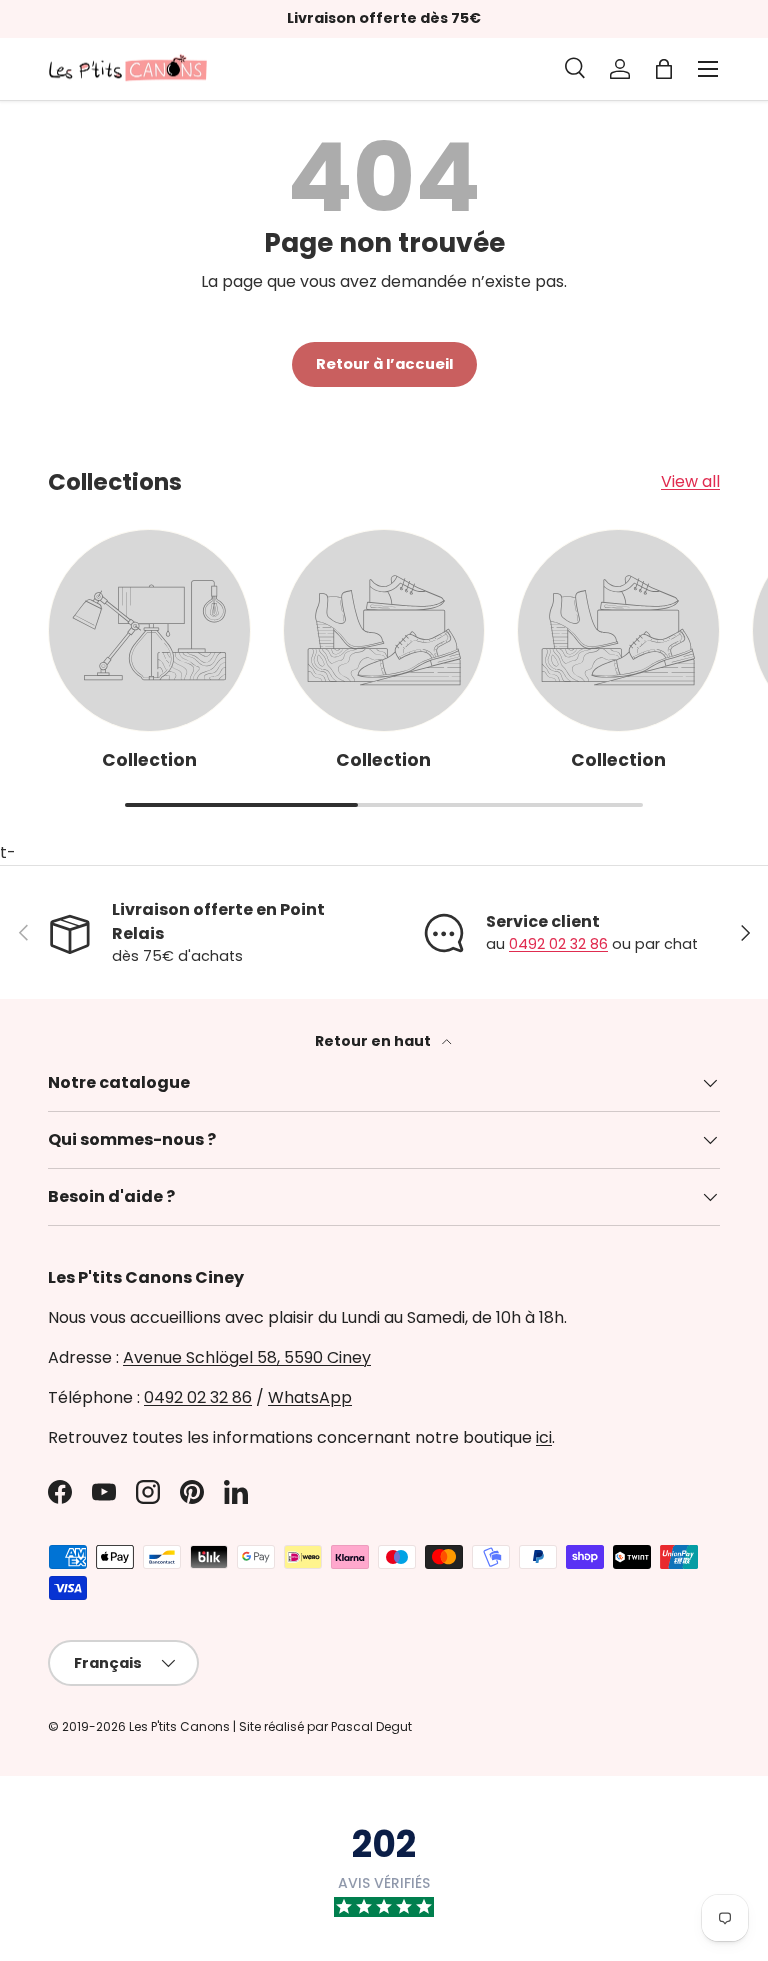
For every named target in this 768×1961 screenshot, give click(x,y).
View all (690, 481)
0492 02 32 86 (558, 944)
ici (544, 1437)
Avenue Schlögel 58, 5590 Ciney (247, 1357)
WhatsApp (310, 1397)
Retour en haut (374, 1041)
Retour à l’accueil (384, 364)
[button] (664, 69)
